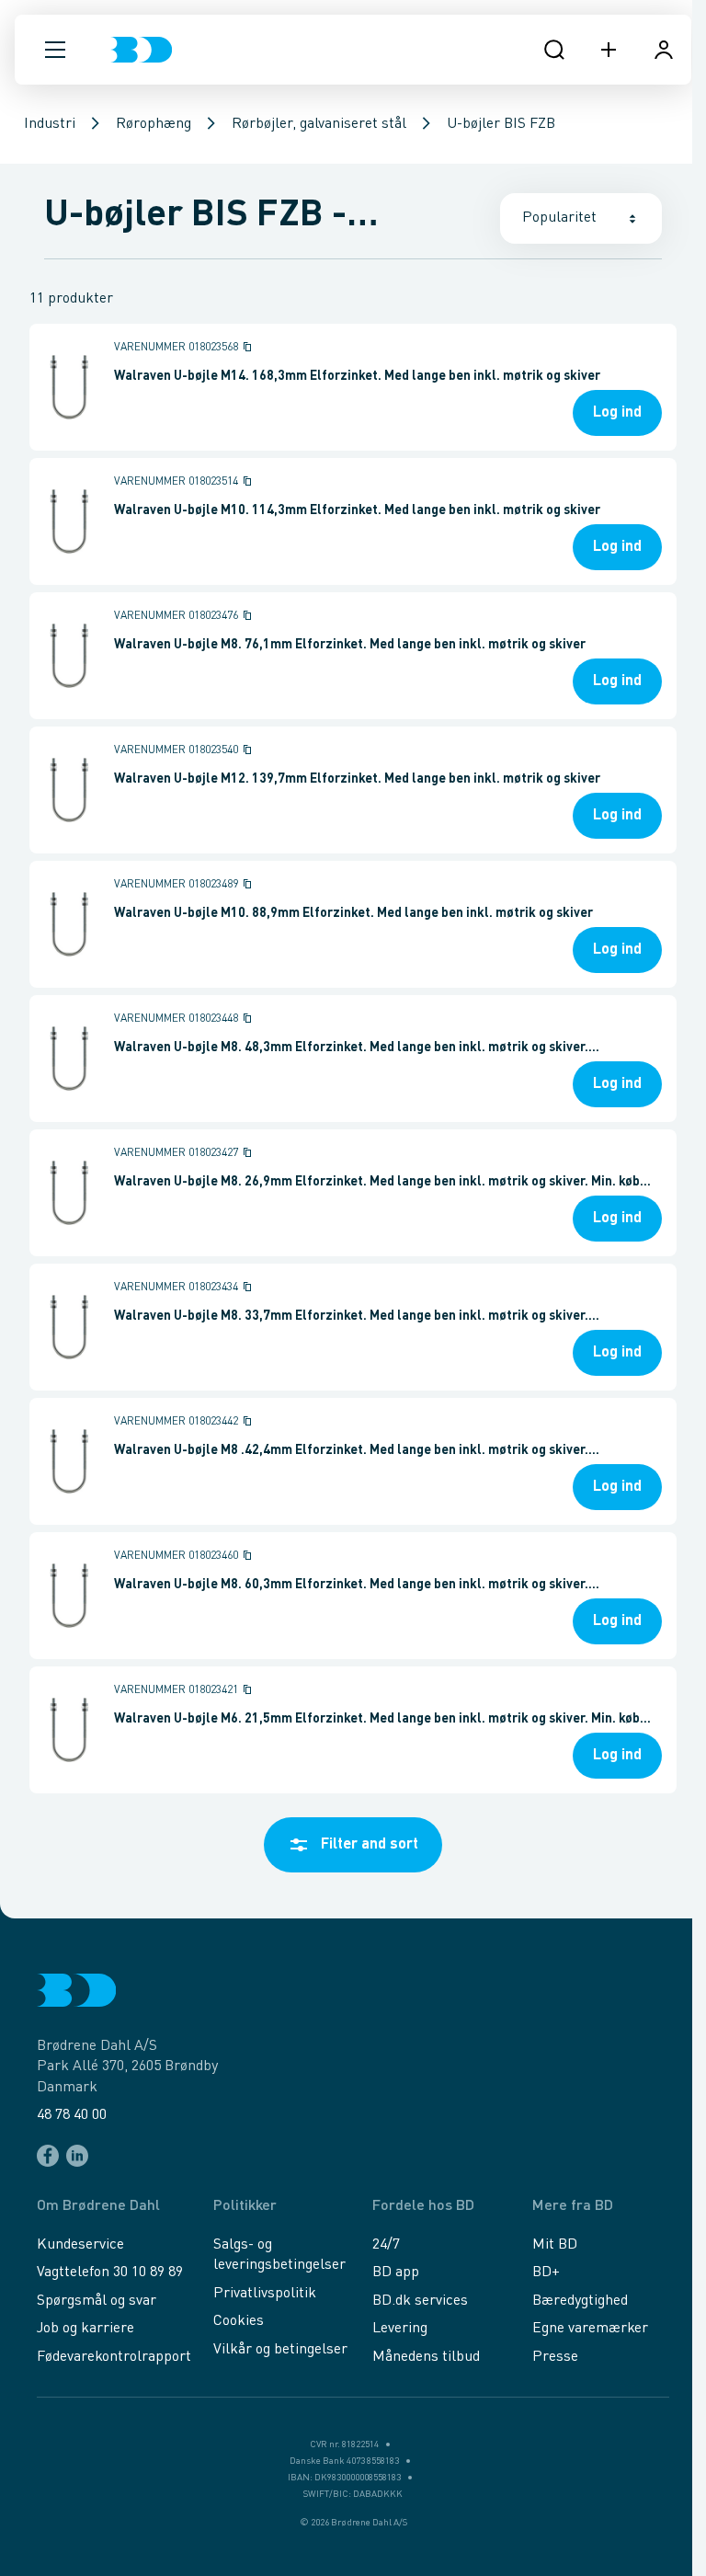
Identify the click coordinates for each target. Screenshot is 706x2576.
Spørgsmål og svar (97, 2301)
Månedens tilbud (426, 2357)
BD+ (546, 2273)
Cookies (239, 2321)
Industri (50, 124)
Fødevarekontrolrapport (114, 2357)
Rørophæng (154, 124)
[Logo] (141, 50)
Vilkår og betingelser (280, 2350)
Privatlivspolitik (265, 2294)
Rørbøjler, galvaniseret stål (319, 124)
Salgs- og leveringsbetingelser (279, 2255)
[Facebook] (48, 2156)
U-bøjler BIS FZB (501, 124)
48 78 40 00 (72, 2115)
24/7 (386, 2245)
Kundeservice (80, 2245)
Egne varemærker (590, 2329)
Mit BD (555, 2245)
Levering (400, 2329)
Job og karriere (85, 2329)
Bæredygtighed (580, 2301)
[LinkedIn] (77, 2156)
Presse (555, 2357)
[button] (55, 50)
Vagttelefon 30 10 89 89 (110, 2273)
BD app (396, 2273)
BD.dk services (420, 2301)
